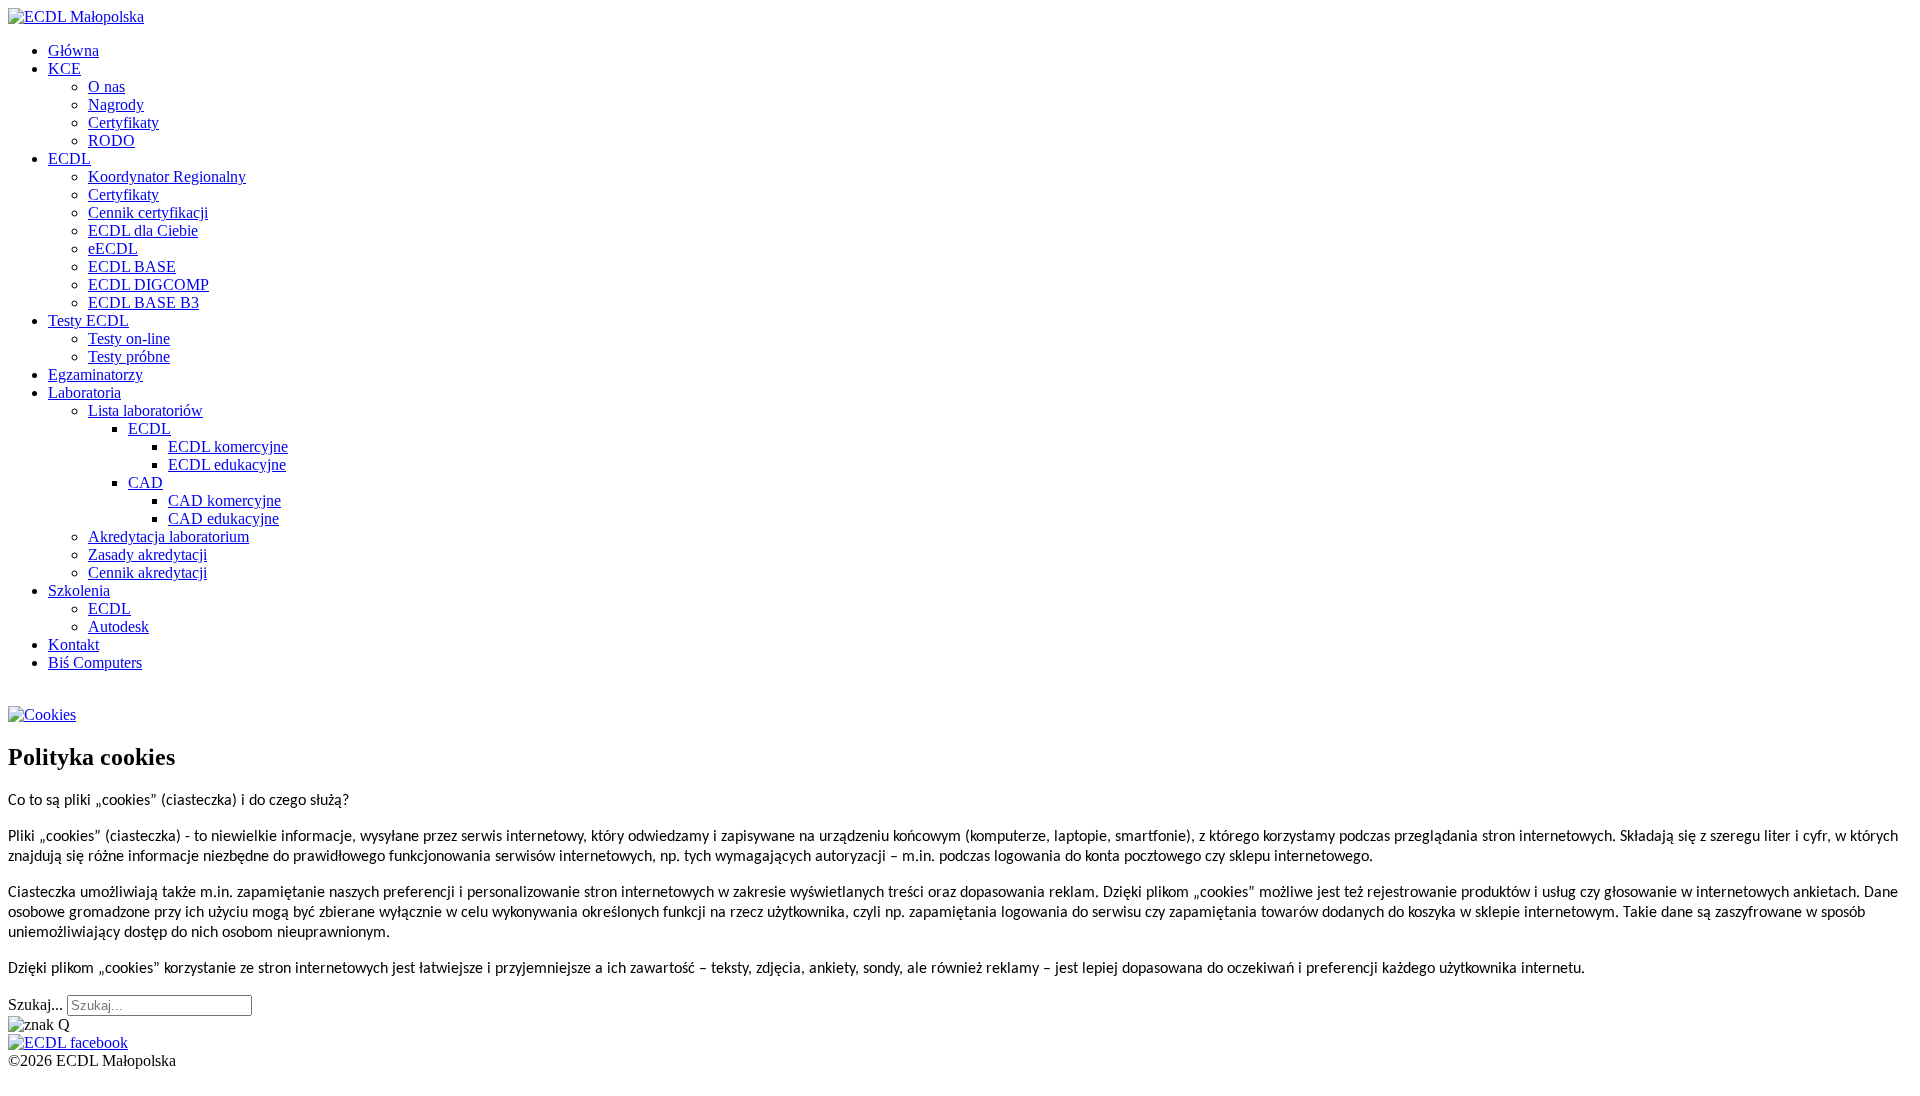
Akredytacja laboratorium (168, 536)
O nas (106, 86)
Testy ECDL (88, 320)
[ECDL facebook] (68, 1042)
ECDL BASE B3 (143, 302)
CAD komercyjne (224, 500)
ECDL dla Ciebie (143, 230)
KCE (64, 68)
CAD (145, 482)
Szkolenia (79, 590)
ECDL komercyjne (228, 446)
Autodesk (118, 626)
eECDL (113, 248)
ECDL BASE (132, 266)
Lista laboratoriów (145, 410)
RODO (111, 140)
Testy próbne (129, 356)
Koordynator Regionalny (167, 176)
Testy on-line (129, 338)
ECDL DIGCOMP (148, 284)
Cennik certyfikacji (148, 212)
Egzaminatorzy (95, 374)
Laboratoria (84, 392)
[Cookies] (42, 714)
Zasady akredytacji (147, 554)
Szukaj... (35, 1004)
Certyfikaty (123, 122)
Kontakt (73, 644)
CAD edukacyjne (223, 518)
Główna (73, 50)
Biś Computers (95, 662)
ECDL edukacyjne (227, 464)
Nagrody (116, 104)
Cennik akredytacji (147, 572)
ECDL (69, 158)
